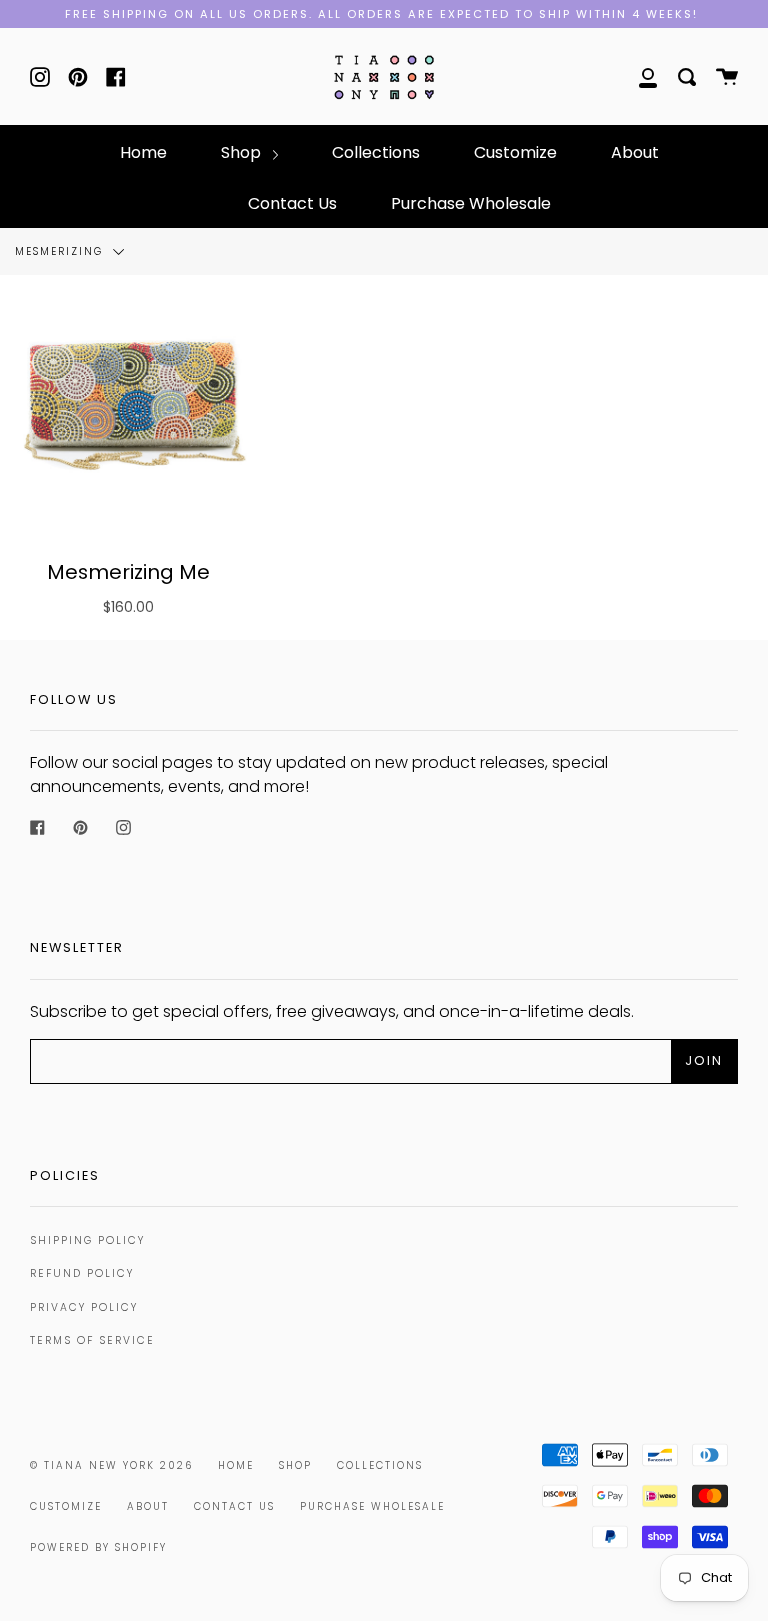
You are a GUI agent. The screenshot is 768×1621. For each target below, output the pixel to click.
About (635, 152)
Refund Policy (82, 1273)
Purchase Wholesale (471, 203)
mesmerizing (61, 251)
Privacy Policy (84, 1307)
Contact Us (292, 203)
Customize (515, 152)
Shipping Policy (87, 1240)
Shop (243, 152)
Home (143, 152)
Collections (376, 152)
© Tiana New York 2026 (111, 1465)
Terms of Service (92, 1340)
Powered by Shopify (98, 1547)
